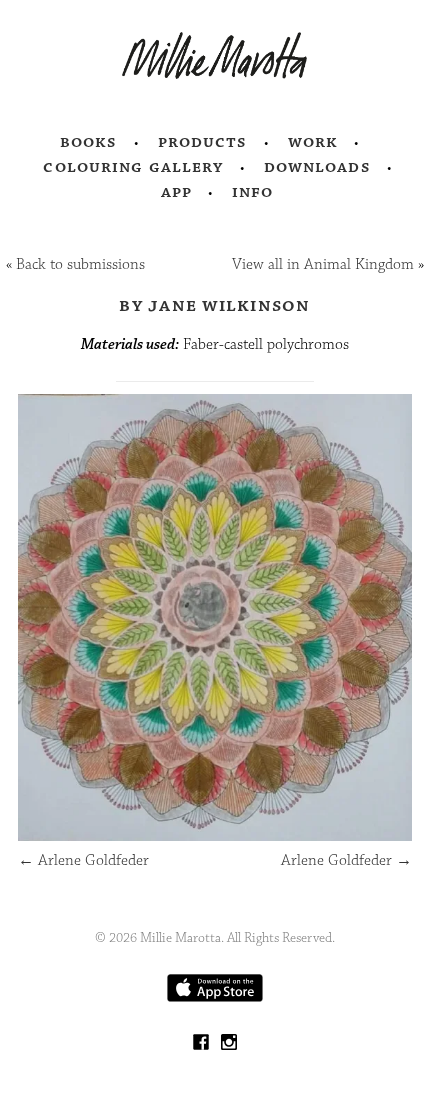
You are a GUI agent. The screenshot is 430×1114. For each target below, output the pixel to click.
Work (313, 142)
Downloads (317, 167)
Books (89, 142)
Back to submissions (80, 264)
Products (203, 142)
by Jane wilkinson (214, 305)
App (176, 192)
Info (253, 192)
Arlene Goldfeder (83, 860)
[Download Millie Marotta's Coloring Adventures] (215, 997)
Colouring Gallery (133, 167)
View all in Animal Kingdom (323, 264)
